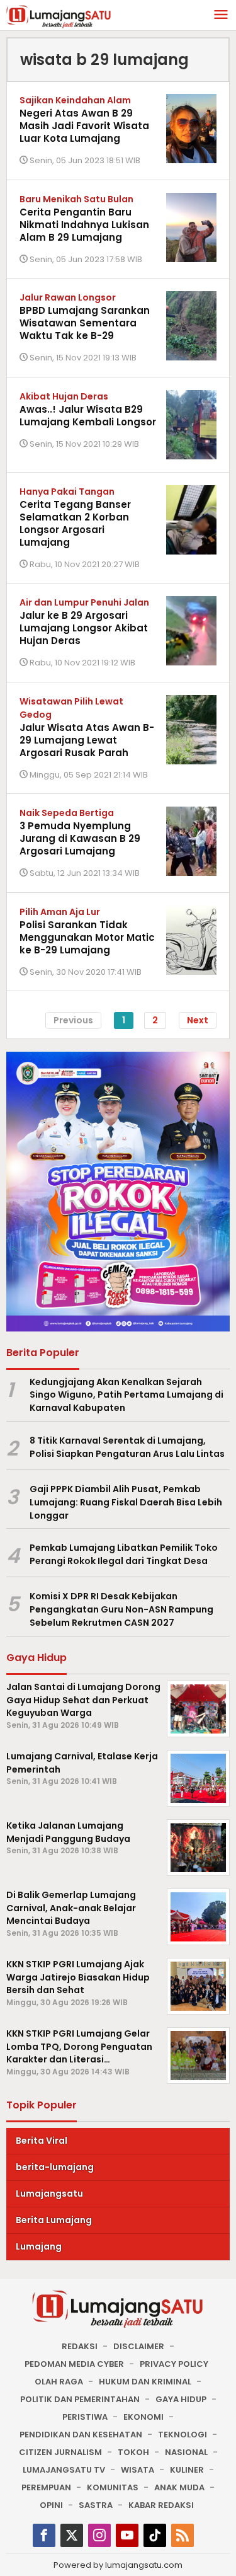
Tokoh (133, 2452)
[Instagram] (99, 2535)
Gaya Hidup (181, 2399)
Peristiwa (85, 2417)
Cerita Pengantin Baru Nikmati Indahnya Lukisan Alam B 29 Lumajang (84, 225)
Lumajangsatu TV (64, 2470)
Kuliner (187, 2470)
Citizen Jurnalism (60, 2452)
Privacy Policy (174, 2364)
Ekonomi (143, 2417)
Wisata (138, 2470)
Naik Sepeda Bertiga (67, 813)
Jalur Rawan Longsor (68, 297)
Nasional (186, 2452)
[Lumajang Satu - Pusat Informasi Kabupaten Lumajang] (59, 16)
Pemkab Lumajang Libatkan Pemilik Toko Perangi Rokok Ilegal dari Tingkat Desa (124, 1554)
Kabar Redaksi (161, 2505)
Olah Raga (59, 2382)
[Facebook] (44, 2535)
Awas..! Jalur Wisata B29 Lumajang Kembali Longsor (88, 416)
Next (198, 1020)
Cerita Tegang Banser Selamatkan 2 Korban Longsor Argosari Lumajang (75, 523)
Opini (51, 2505)
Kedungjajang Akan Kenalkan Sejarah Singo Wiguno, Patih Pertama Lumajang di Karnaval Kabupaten (126, 1395)
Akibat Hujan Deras (64, 396)
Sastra (96, 2505)
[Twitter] (72, 2535)
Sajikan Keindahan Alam (75, 100)
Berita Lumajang (54, 2220)
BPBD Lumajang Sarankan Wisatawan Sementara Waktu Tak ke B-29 (85, 323)
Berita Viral (42, 2141)
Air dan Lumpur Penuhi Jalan (84, 602)
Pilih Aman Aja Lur (60, 912)
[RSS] (183, 2535)
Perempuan (46, 2487)
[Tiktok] (155, 2535)
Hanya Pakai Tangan (67, 492)
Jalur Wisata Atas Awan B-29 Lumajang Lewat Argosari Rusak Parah (87, 740)
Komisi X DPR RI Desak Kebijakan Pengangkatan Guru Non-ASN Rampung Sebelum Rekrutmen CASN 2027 (121, 1609)
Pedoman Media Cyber (74, 2364)
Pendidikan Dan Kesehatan (81, 2435)
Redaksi (80, 2346)
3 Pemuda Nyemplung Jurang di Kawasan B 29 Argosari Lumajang (80, 838)
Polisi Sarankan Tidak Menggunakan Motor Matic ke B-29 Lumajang (87, 937)
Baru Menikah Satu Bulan (76, 199)
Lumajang (39, 2246)
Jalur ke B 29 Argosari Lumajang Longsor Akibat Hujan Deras (84, 628)
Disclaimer (139, 2346)
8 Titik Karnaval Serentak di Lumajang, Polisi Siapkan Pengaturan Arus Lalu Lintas (127, 1447)
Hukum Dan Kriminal (145, 2382)
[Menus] (221, 15)
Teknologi (183, 2435)
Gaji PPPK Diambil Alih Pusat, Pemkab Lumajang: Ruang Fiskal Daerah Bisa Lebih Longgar (126, 1502)
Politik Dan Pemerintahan (80, 2399)
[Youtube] (127, 2535)
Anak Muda (179, 2487)
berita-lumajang (55, 2167)
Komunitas (113, 2487)
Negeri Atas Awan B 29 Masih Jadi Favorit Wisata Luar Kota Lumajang (84, 126)
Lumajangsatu (49, 2194)
